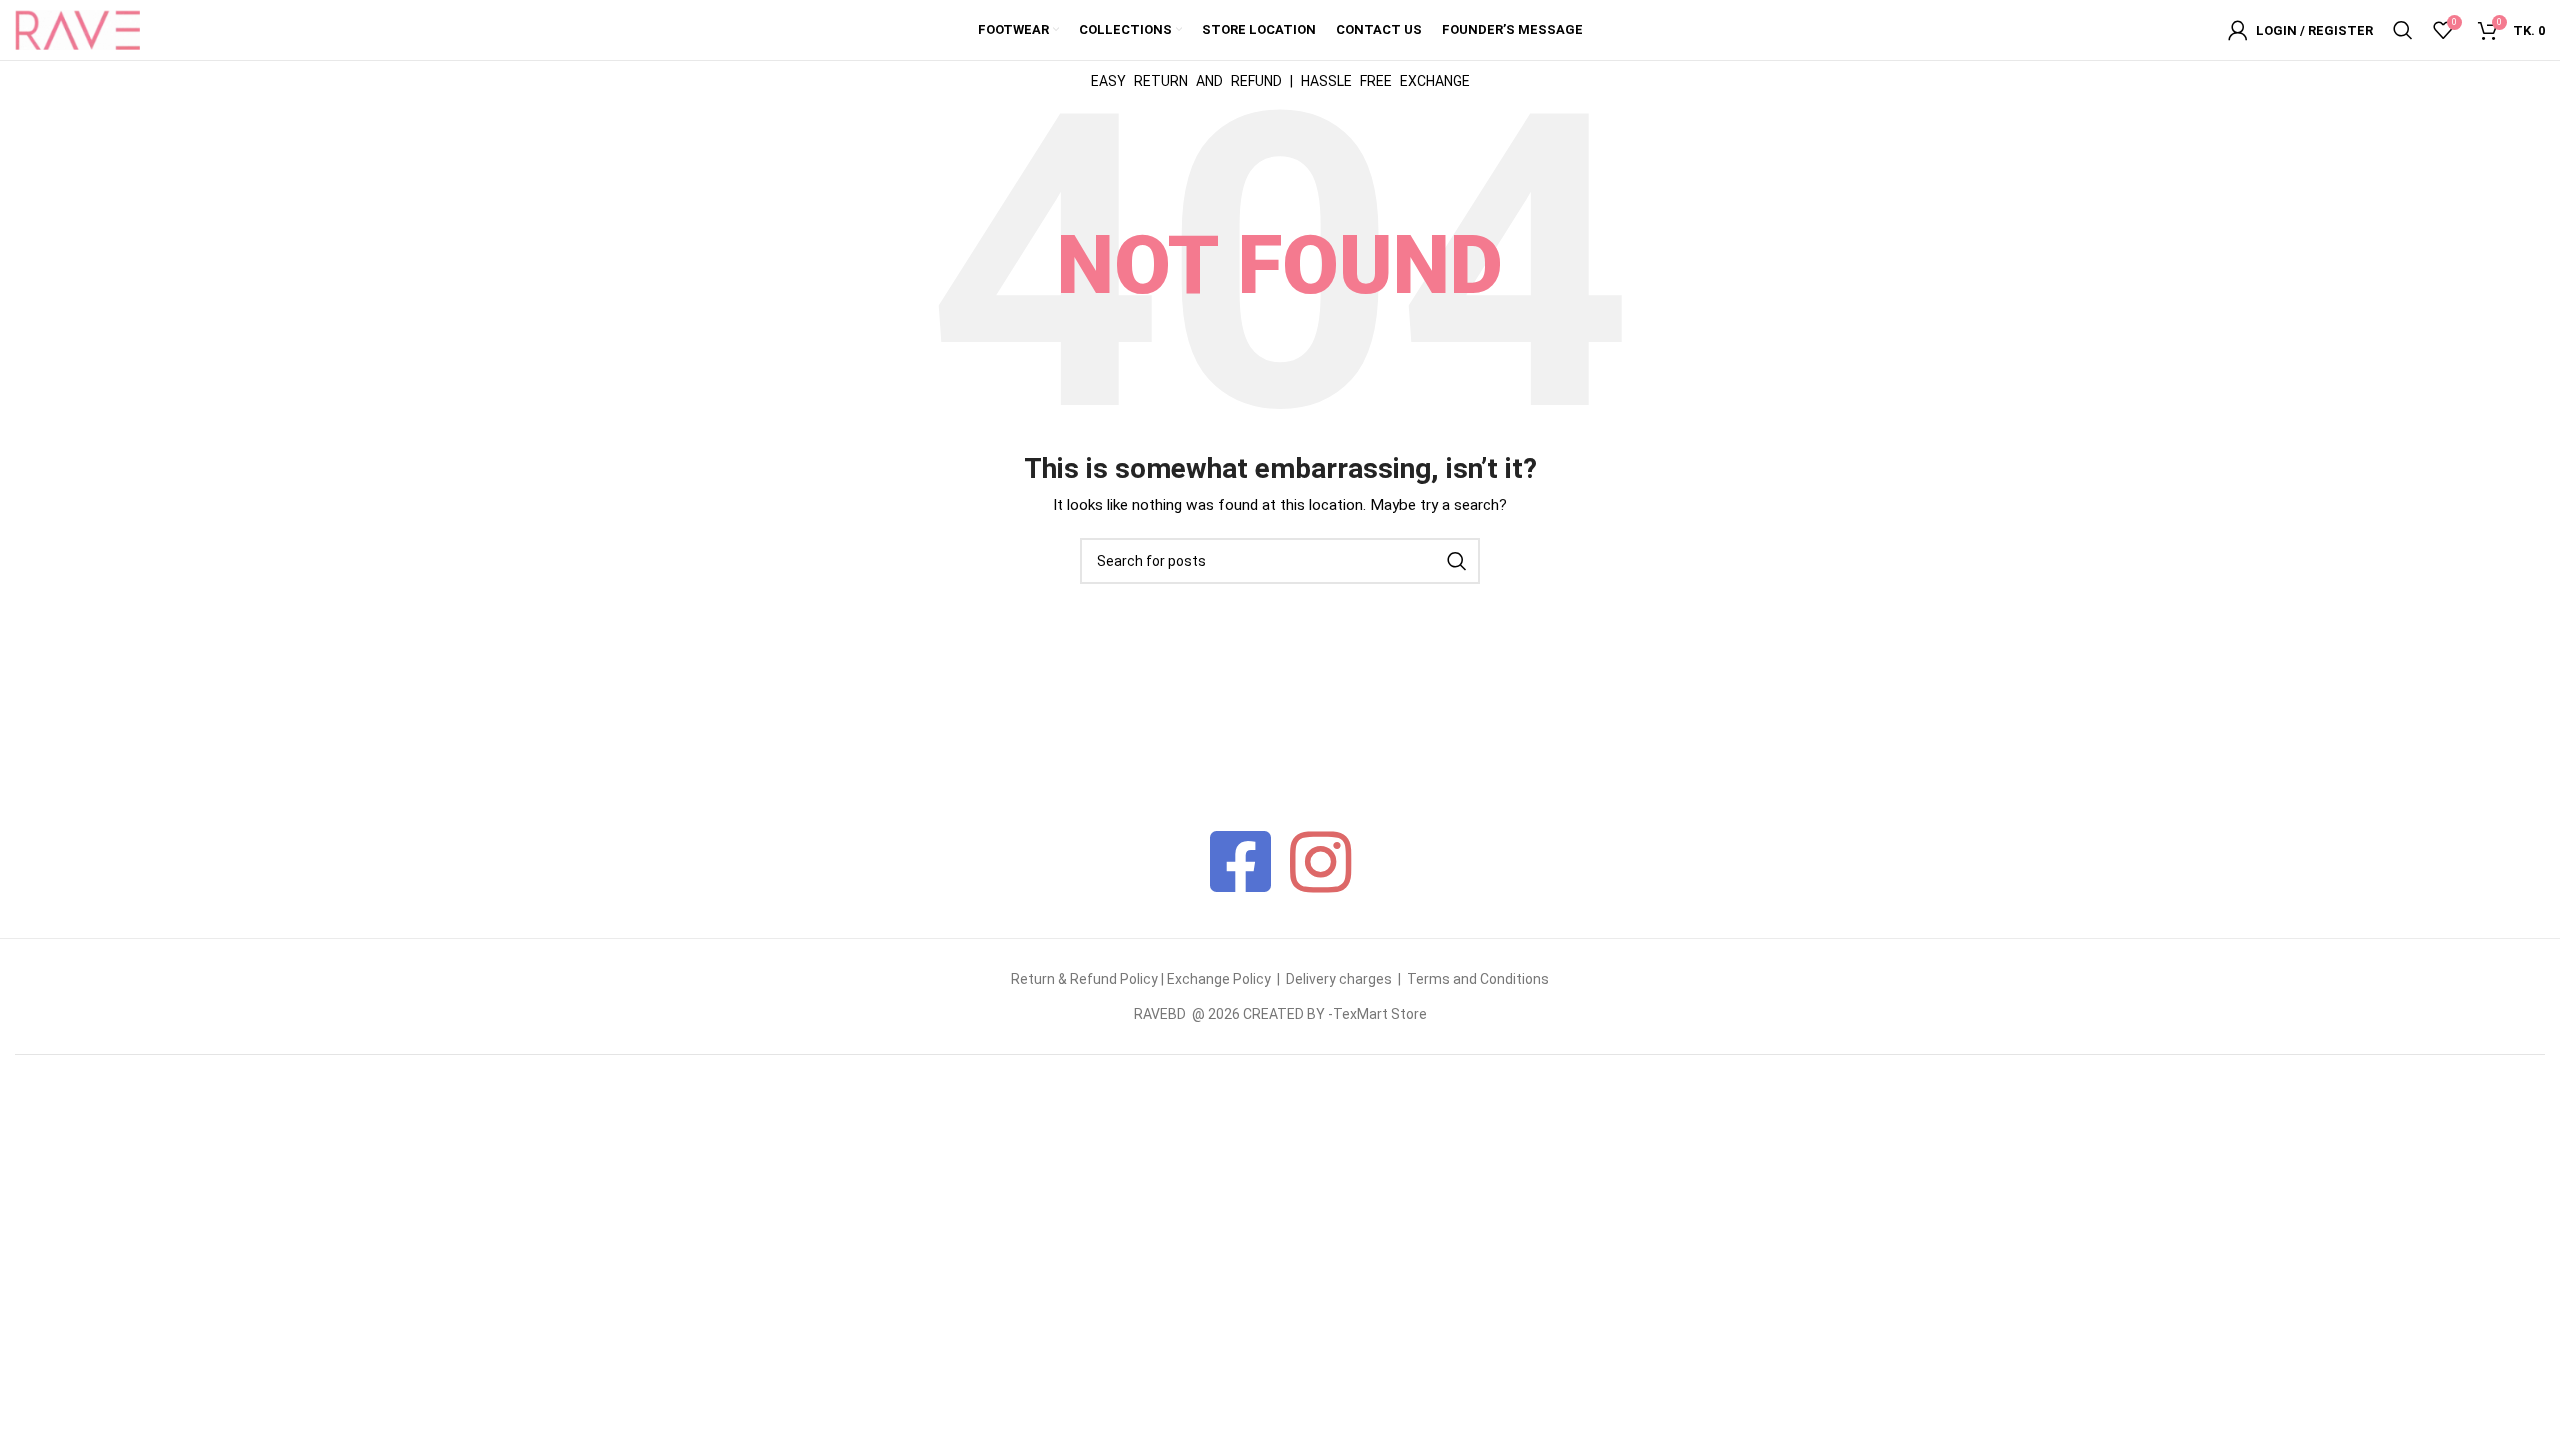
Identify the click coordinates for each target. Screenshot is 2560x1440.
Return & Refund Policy (1084, 979)
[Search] (2403, 30)
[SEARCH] (1457, 561)
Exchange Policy (1220, 979)
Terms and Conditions (1478, 979)
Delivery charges (1339, 979)
